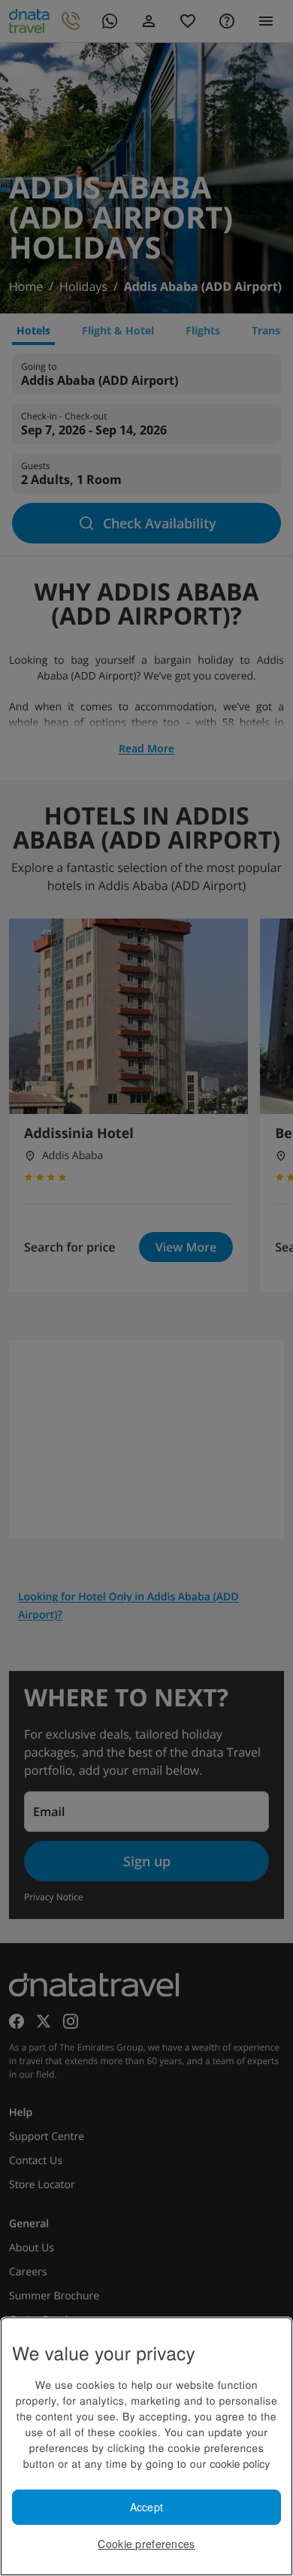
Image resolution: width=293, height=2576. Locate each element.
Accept (147, 2507)
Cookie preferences (146, 2544)
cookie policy (240, 2463)
